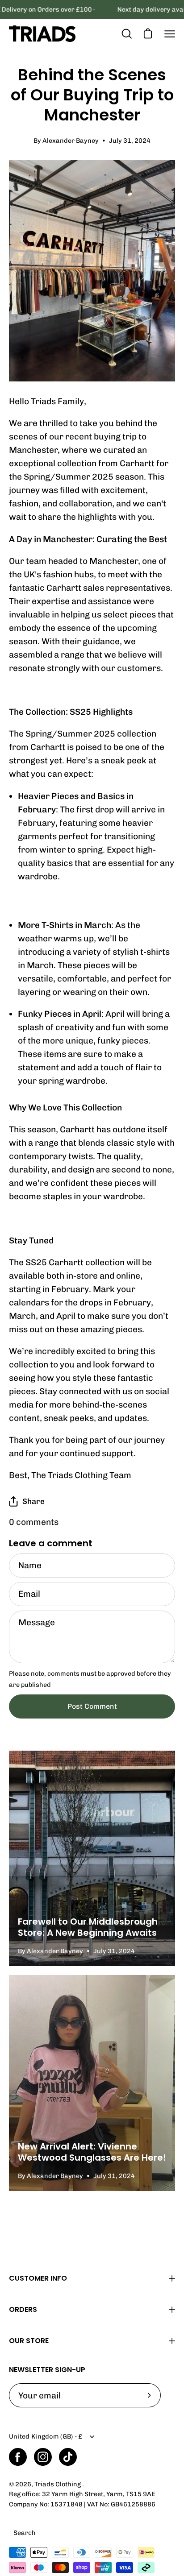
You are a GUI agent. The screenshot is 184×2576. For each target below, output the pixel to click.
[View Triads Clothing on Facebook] (18, 2457)
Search (25, 2533)
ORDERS (23, 2309)
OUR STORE (29, 2341)
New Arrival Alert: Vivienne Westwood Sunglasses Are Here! (92, 2152)
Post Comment (92, 1706)
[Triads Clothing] (42, 34)
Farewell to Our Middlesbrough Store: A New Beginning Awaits (88, 1927)
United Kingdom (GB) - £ (46, 2436)
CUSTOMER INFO (38, 2278)
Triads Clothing (58, 2484)
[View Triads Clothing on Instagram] (43, 2457)
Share (33, 1501)
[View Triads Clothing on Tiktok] (68, 2457)
